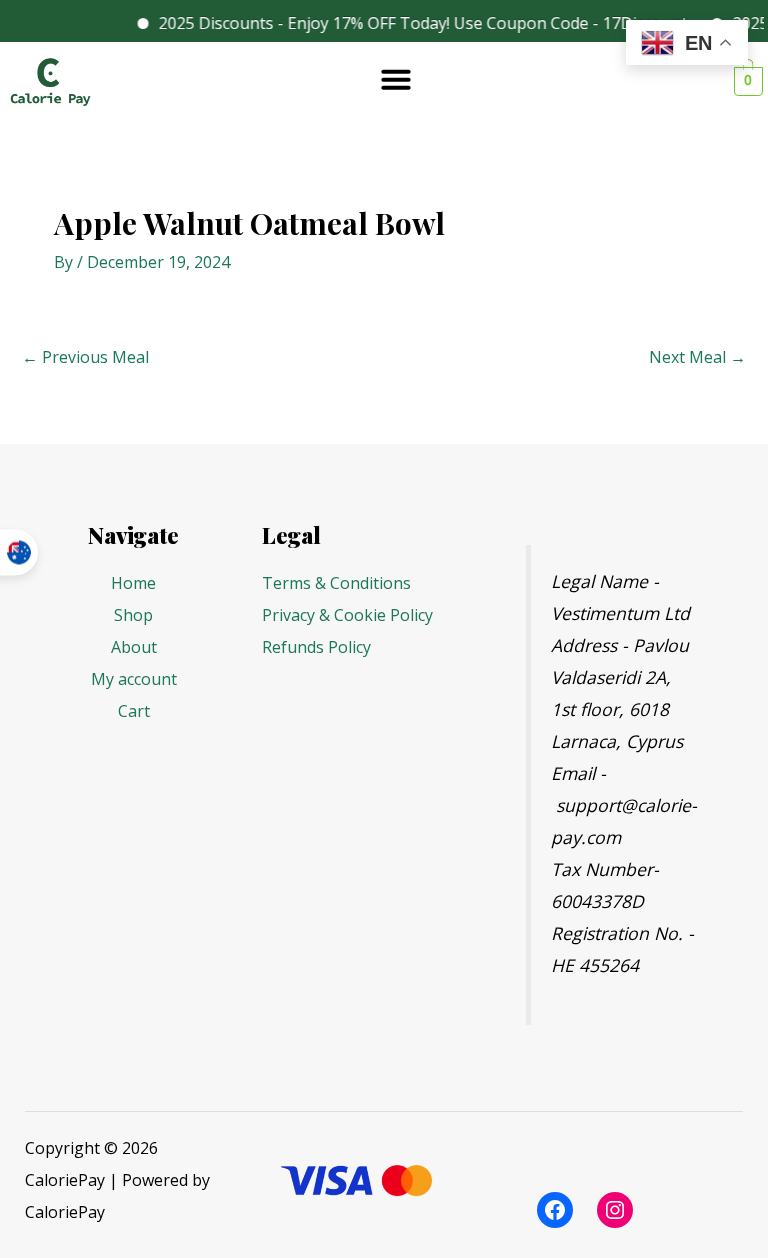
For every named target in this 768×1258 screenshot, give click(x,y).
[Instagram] (615, 1210)
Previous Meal (85, 357)
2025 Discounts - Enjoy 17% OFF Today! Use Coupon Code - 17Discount (412, 23)
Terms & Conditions (336, 583)
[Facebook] (555, 1210)
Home (133, 583)
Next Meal (697, 357)
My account (134, 679)
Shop (133, 615)
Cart (134, 711)
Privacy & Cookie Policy (347, 615)
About (134, 647)
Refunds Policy (316, 647)
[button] (396, 79)
